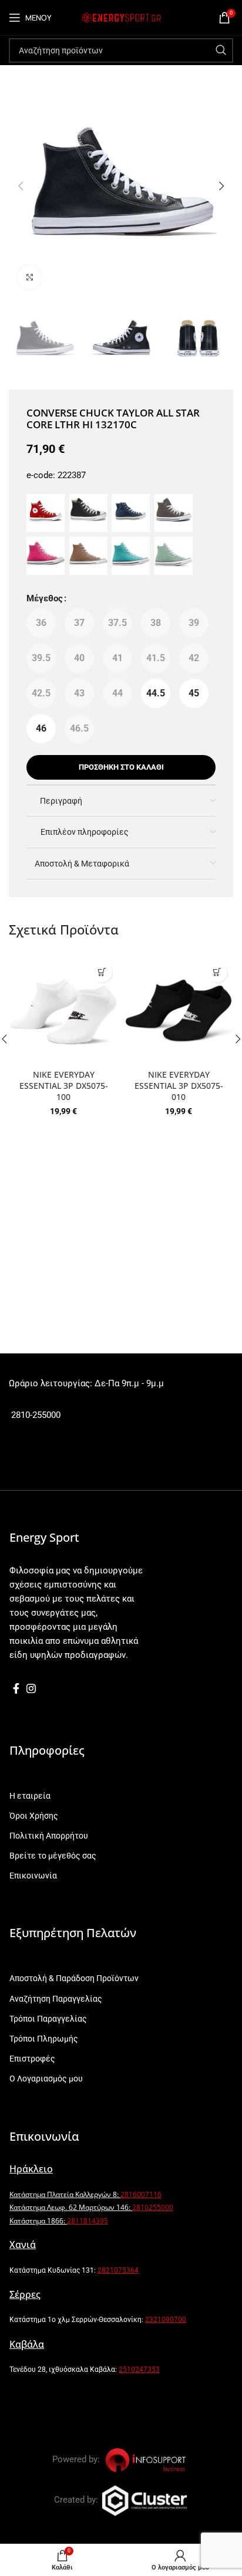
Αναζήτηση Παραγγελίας (56, 1999)
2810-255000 (35, 1415)
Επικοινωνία (33, 1876)
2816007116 (141, 2194)
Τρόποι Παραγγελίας (48, 2019)
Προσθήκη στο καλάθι (121, 767)
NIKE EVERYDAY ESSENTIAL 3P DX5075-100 (64, 1086)
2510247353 (139, 2369)
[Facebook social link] (16, 1688)
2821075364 (118, 2270)
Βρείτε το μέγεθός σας (53, 1856)
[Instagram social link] (31, 1688)
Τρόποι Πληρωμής (44, 2039)
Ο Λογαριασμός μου (46, 2079)
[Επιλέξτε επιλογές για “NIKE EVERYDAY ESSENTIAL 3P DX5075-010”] (217, 972)
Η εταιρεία (30, 1796)
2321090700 (166, 2320)
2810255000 (153, 2207)
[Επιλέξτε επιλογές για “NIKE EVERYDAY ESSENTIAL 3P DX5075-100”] (102, 972)
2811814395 (88, 2221)
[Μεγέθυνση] (29, 277)
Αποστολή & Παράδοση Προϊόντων (74, 1978)
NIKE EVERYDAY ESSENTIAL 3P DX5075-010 (179, 1086)
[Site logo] (121, 17)
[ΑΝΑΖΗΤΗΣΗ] (221, 50)
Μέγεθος (45, 598)
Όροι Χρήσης (34, 1816)
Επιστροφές (32, 2059)
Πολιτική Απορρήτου (49, 1836)
